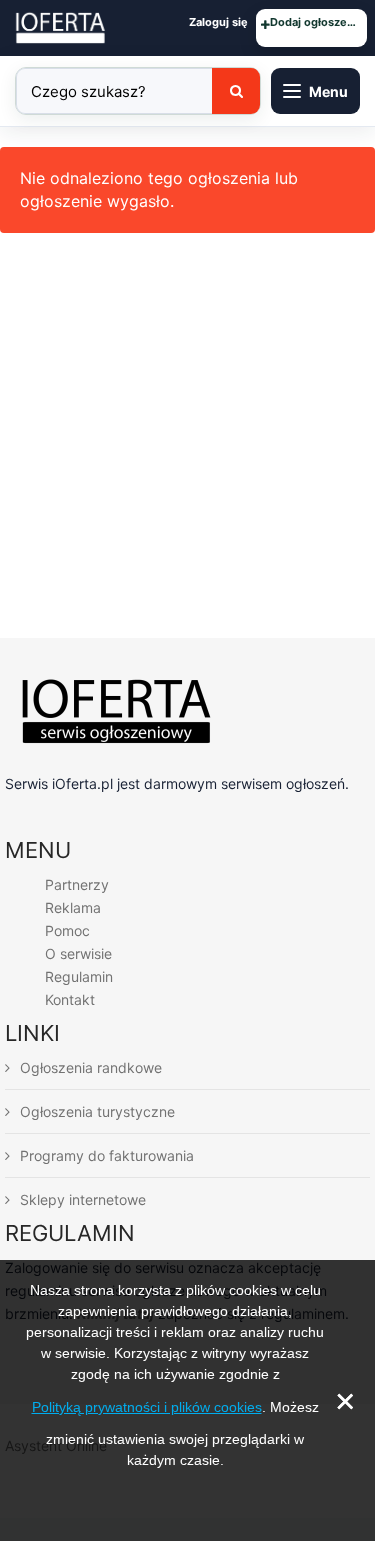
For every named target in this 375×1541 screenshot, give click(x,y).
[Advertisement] (187, 440)
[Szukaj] (236, 91)
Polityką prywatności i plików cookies (147, 1407)
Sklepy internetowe (83, 1199)
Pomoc (67, 930)
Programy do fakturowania (107, 1155)
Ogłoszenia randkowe (91, 1067)
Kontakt (70, 999)
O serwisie (78, 953)
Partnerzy (77, 884)
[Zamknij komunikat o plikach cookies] (188, 1493)
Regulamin (79, 976)
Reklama (73, 907)
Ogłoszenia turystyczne (97, 1111)
